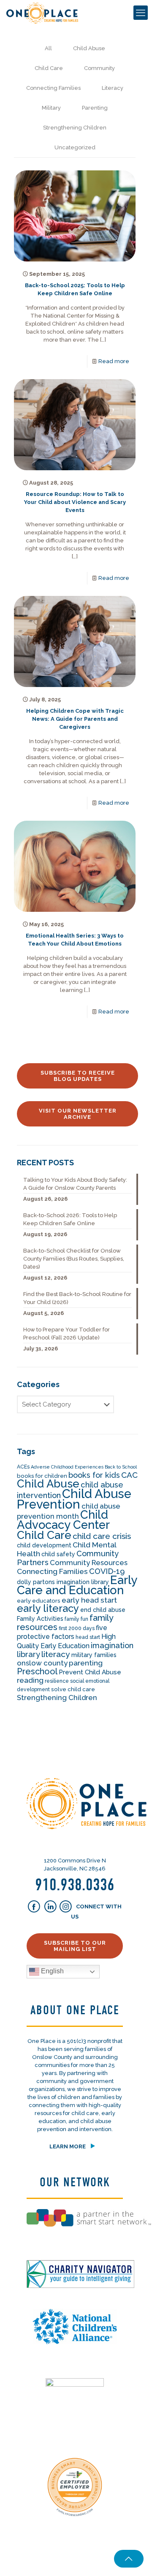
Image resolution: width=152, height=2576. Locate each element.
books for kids (94, 1475)
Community (99, 68)
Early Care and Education (77, 1585)
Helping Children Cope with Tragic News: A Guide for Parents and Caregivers (75, 719)
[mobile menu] (141, 13)
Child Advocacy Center (63, 1520)
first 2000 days (77, 1628)
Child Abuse (89, 48)
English (52, 1971)
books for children (42, 1476)
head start (88, 1637)
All (48, 48)
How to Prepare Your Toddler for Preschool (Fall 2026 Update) (66, 1334)
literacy (56, 1654)
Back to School (121, 1467)
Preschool (37, 1671)
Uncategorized (75, 147)
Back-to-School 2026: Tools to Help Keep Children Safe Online (70, 1219)
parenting (86, 1663)
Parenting (95, 108)
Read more (114, 361)
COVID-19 (107, 1571)
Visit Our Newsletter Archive (78, 1114)
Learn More (68, 2146)
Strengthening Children (75, 128)
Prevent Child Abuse (90, 1672)
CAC (129, 1475)
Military (51, 108)
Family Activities (40, 1619)
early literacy (48, 1609)
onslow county (42, 1663)
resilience (57, 1681)
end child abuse (103, 1610)
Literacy (113, 88)
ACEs (23, 1467)
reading (30, 1680)
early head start (89, 1600)
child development (44, 1545)
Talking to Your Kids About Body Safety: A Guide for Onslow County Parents (75, 1184)
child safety (58, 1554)
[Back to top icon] (129, 2559)
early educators (39, 1601)
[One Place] (42, 13)
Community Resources (89, 1563)
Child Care (49, 68)
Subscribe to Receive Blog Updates (78, 1076)
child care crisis (102, 1536)
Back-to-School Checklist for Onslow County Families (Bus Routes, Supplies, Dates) (74, 1259)
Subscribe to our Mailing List (75, 1946)
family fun (76, 1619)
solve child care (73, 1689)
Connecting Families (53, 88)
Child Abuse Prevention (74, 1499)
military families (94, 1655)
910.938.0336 (75, 1885)
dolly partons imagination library (63, 1582)
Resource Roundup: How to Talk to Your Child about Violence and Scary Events (75, 502)
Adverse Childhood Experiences (67, 1467)
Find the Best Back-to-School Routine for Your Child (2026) (77, 1298)
